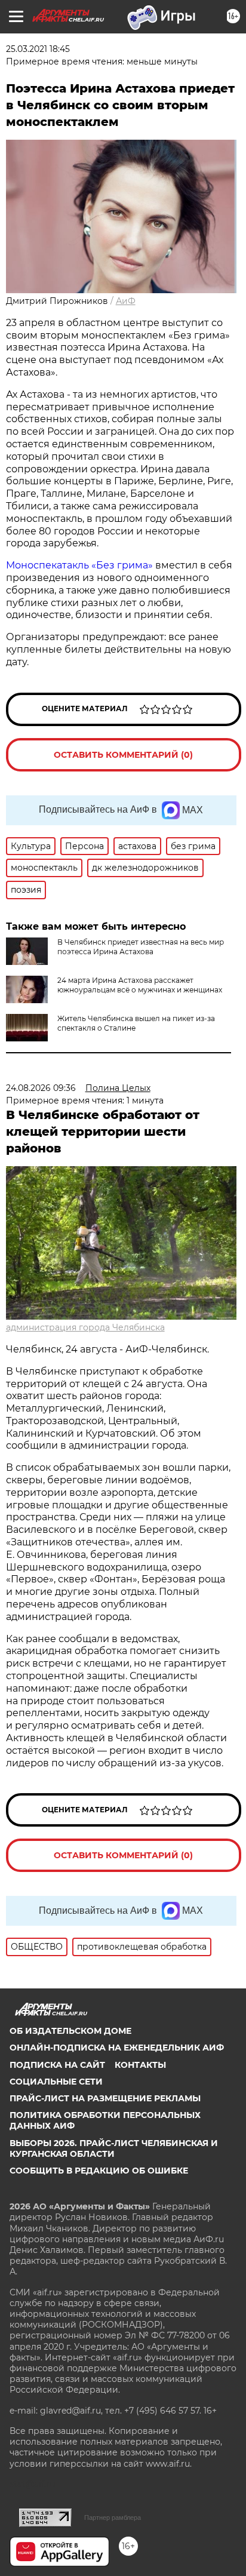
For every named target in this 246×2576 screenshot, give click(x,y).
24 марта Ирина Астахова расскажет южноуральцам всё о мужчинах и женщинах (140, 985)
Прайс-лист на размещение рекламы (105, 2098)
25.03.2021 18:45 (38, 49)
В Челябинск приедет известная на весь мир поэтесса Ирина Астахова (141, 947)
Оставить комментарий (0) (123, 755)
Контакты (140, 2065)
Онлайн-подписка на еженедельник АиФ (117, 2048)
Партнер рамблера (113, 2517)
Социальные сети (56, 2082)
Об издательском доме (70, 2031)
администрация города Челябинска (85, 1327)
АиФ (126, 301)
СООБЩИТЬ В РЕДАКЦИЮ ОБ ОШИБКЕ (99, 2171)
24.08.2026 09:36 (41, 1088)
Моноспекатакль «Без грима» (81, 565)
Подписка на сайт (57, 2065)
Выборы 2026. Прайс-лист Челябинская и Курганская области (114, 2148)
